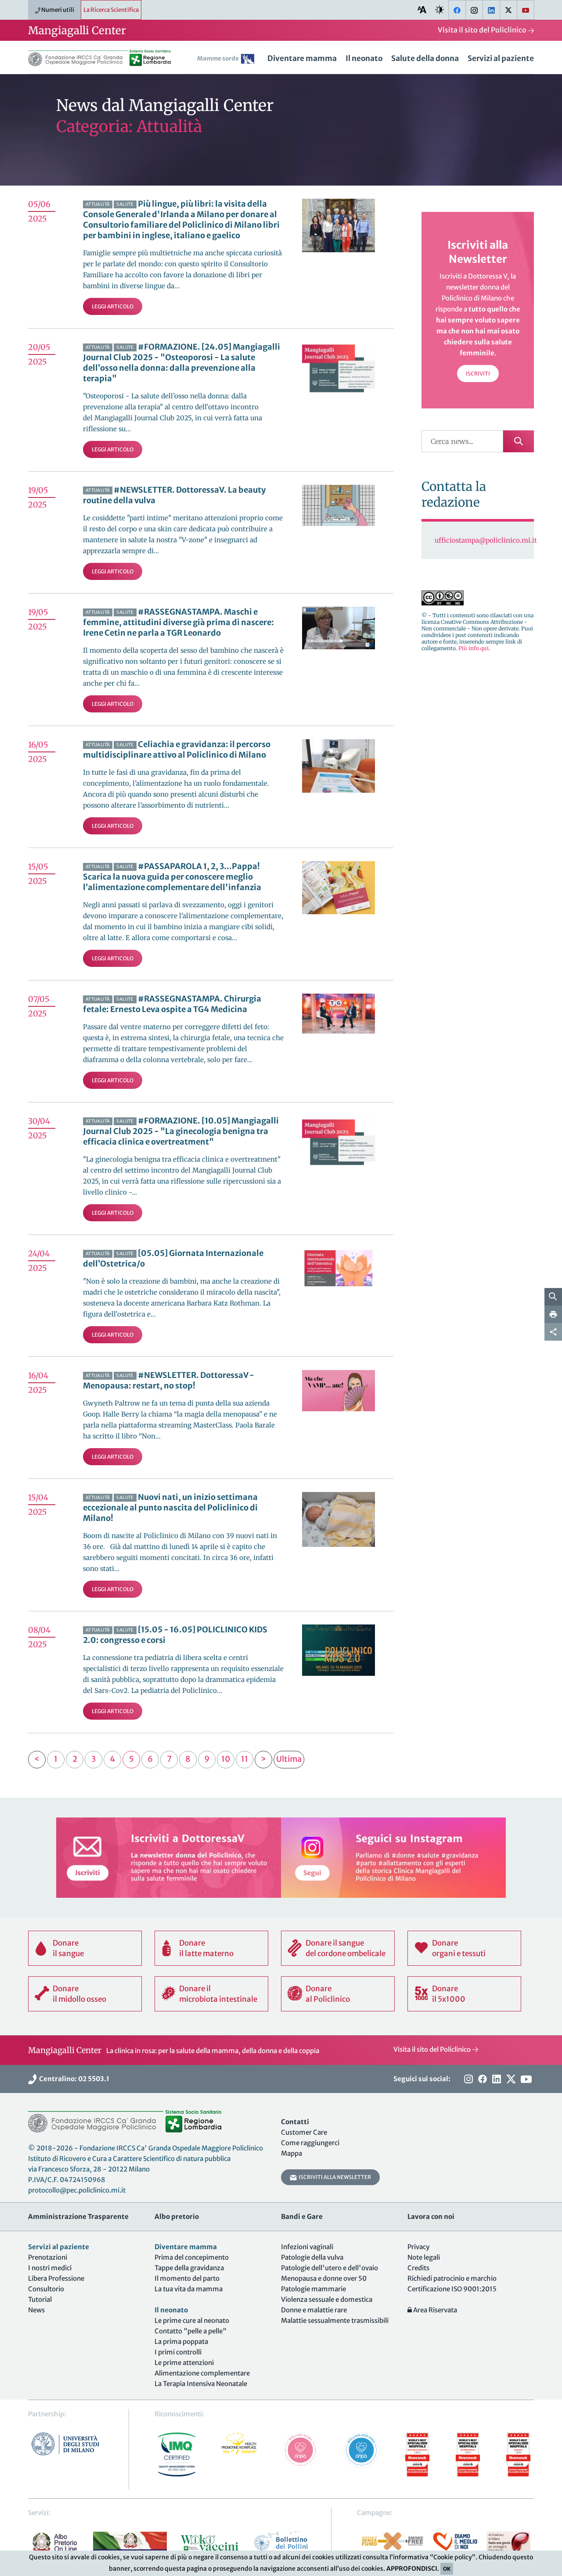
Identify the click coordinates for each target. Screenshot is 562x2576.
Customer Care (304, 2132)
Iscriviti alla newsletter (334, 2177)
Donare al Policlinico (328, 1994)
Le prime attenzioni (184, 2363)
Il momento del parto (187, 2278)
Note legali (424, 2257)
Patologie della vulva (312, 2257)
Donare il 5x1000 (449, 1994)
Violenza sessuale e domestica (327, 2299)
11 (245, 1759)
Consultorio (46, 2289)
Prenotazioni (48, 2257)
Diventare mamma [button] (302, 58)
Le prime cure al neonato (192, 2320)
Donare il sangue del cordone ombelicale (346, 1948)
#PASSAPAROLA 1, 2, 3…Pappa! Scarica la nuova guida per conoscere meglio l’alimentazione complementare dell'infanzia (172, 877)
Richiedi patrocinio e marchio (452, 2278)
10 (226, 1759)
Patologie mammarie (313, 2289)
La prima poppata (181, 2342)
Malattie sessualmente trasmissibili (335, 2320)
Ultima (289, 1759)
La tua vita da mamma (189, 2289)
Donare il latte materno (206, 1948)
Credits (418, 2268)
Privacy (418, 2247)
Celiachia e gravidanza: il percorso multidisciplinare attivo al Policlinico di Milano (177, 750)
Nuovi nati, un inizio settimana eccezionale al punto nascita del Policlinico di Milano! (170, 1508)
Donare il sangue (68, 1948)
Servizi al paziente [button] (501, 58)
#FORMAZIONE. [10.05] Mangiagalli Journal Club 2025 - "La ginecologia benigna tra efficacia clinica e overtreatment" (181, 1131)
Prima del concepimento (192, 2257)
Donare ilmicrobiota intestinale (218, 1994)
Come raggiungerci (310, 2143)
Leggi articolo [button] (113, 306)
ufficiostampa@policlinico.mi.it (486, 540)
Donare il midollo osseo (79, 1994)
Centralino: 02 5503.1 (73, 2079)
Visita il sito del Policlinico (483, 30)
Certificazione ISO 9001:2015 (452, 2289)
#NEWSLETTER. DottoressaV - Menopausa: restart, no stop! (169, 1380)
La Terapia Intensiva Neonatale (201, 2384)
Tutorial (40, 2299)
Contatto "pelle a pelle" (191, 2331)
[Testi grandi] (422, 9)
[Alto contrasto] (440, 9)
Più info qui (474, 648)
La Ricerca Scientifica (111, 10)
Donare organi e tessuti (459, 1948)
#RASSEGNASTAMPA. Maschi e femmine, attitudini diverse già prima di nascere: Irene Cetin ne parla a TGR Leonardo (178, 622)
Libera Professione (56, 2278)
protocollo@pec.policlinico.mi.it (77, 2190)
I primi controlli (178, 2352)
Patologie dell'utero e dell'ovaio (330, 2268)
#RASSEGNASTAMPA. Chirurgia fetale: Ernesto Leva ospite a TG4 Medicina (172, 1004)
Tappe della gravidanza (189, 2268)
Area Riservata (434, 2310)
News (36, 2310)
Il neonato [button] (364, 58)
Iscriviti (478, 374)
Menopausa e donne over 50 (324, 2278)
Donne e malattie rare (314, 2310)
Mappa (292, 2153)
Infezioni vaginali (307, 2247)
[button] (228, 60)
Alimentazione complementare (202, 2373)
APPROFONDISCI (412, 2569)
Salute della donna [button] (425, 58)
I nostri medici (50, 2268)
